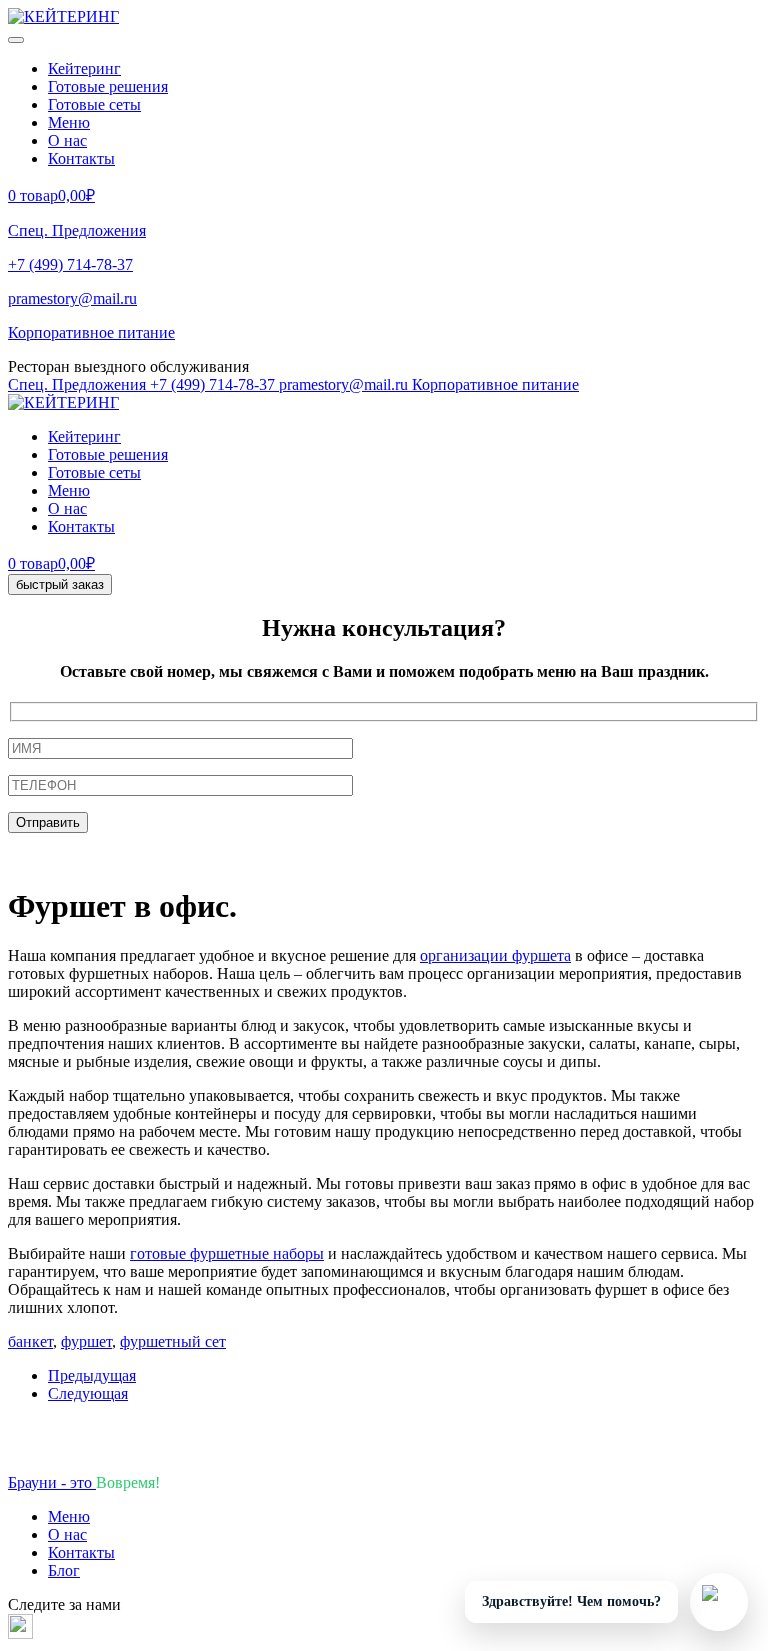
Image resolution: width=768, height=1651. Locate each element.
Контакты (81, 158)
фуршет (86, 1341)
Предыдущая (92, 1375)
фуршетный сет (173, 1341)
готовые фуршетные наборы (227, 1253)
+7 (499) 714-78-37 (70, 264)
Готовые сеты (94, 104)
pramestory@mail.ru (72, 298)
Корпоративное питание (91, 332)
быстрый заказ (60, 584)
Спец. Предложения (77, 230)
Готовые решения (108, 86)
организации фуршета (495, 955)
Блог (64, 1570)
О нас (67, 140)
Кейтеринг (84, 68)
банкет (30, 1341)
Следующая (88, 1393)
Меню (69, 122)
